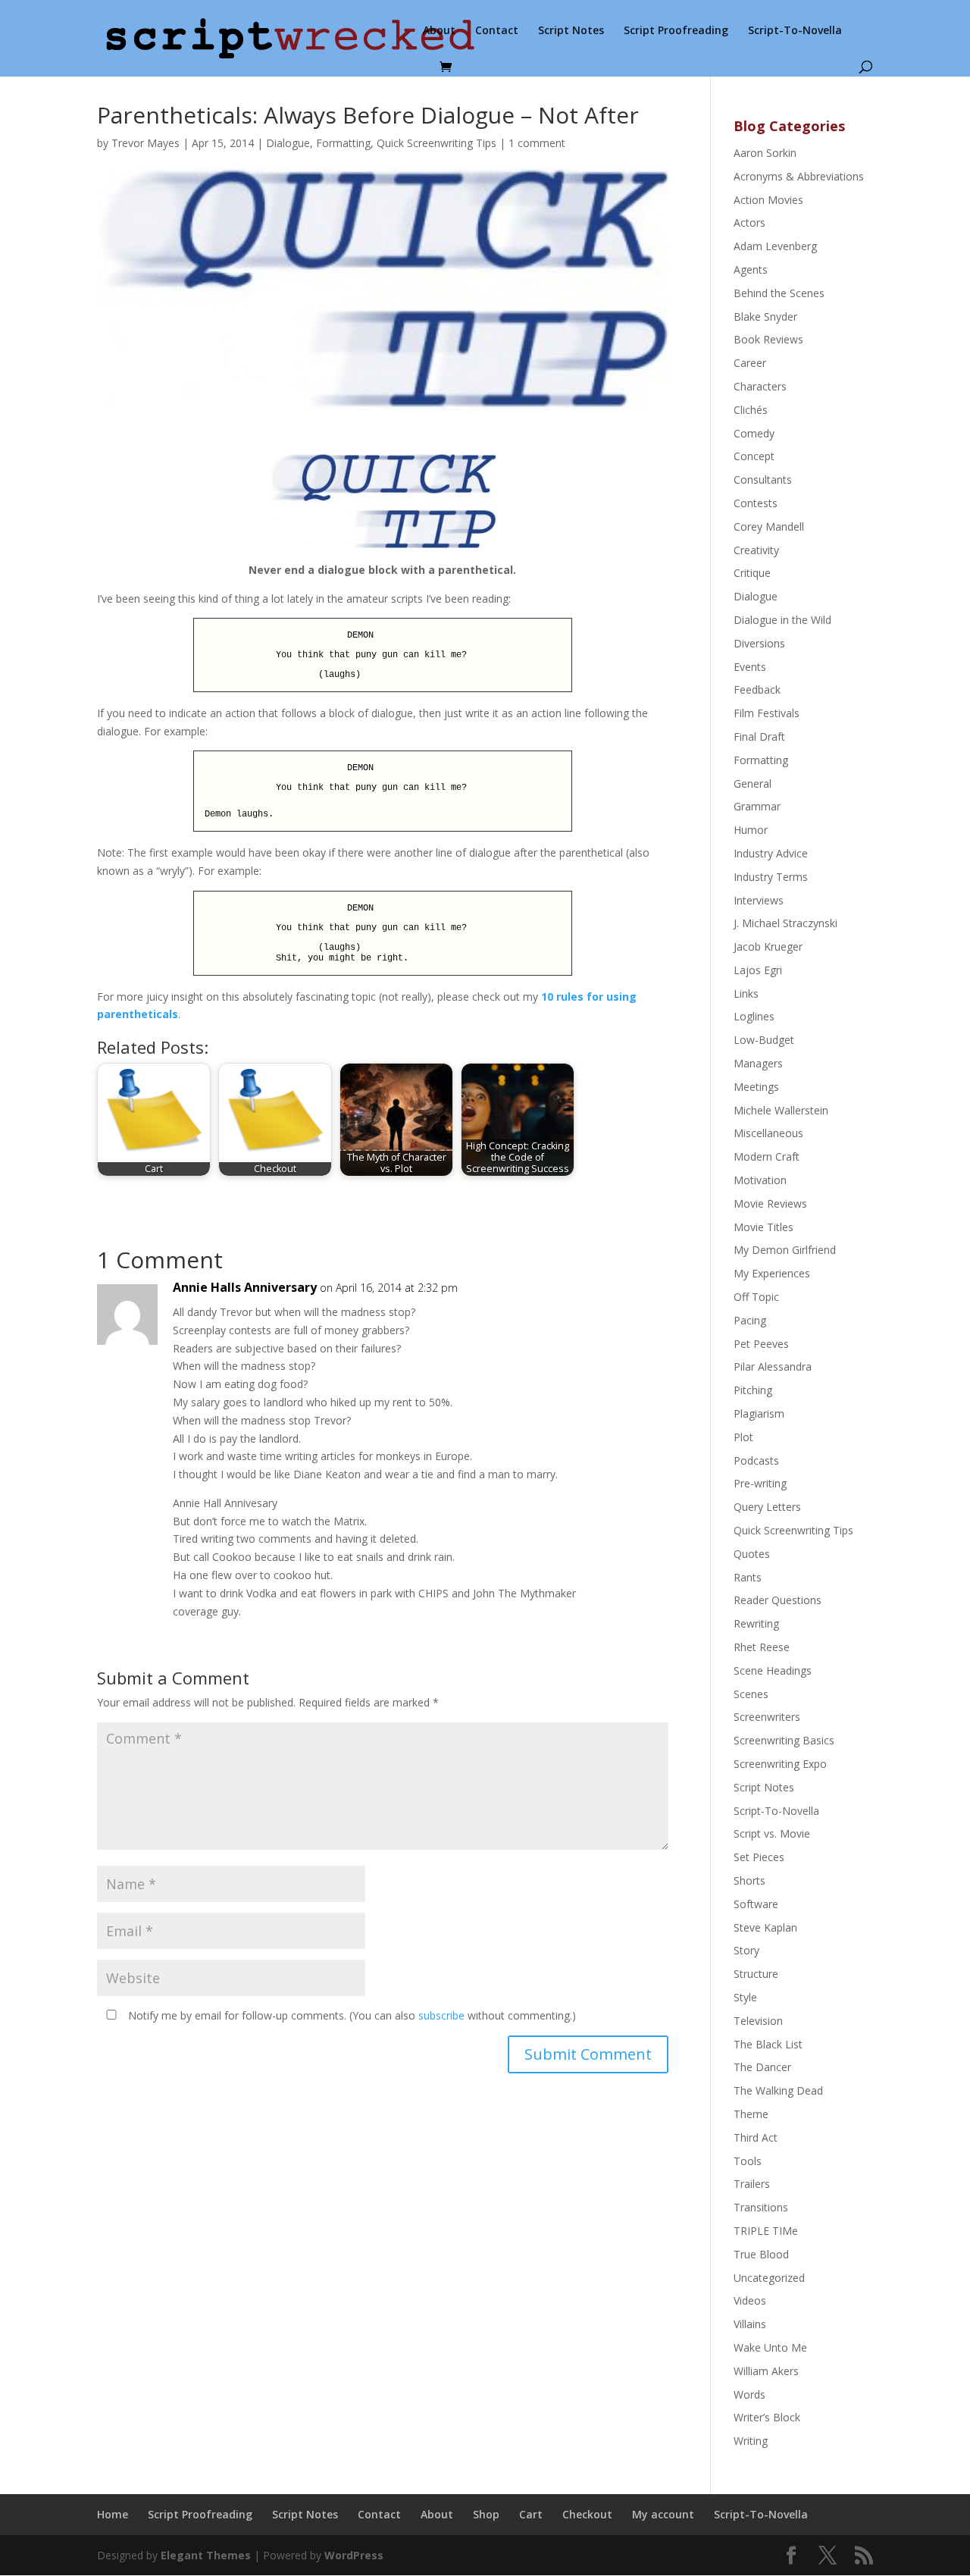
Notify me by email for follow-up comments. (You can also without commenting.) (350, 2015)
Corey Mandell (769, 526)
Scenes (751, 1694)
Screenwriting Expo (780, 1764)
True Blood (761, 2254)
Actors (749, 223)
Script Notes (571, 31)
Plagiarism (759, 1413)
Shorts (749, 1880)
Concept (754, 456)
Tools (748, 2161)
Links (746, 993)
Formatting (343, 143)
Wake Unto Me (770, 2347)
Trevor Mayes (145, 143)
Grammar (757, 806)
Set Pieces (759, 1857)
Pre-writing (760, 1483)
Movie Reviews (770, 1203)
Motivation (760, 1180)
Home (113, 2514)
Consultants (763, 479)
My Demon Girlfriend (785, 1250)
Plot (743, 1437)
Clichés (751, 410)
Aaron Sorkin (765, 153)
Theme (751, 2114)
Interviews (759, 900)
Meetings (756, 1087)
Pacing (750, 1320)
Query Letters (767, 1507)
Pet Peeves (761, 1344)
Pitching (753, 1390)
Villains (750, 2324)
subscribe (441, 2015)
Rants (748, 1577)
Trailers (752, 2184)
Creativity (756, 550)
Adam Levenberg (775, 246)
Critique (752, 573)
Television (758, 2021)
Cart (531, 2514)
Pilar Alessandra (773, 1366)
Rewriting (756, 1623)
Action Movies (768, 200)
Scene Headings (773, 1670)
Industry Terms (771, 877)
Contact (497, 31)
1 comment (537, 143)
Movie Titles (763, 1227)
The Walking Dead (778, 2090)
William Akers (766, 2371)
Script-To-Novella (795, 31)
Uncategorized (769, 2278)
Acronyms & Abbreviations (799, 176)
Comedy (754, 433)
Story (746, 1950)
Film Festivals (767, 713)
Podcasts (756, 1460)
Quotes (752, 1554)
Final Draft (759, 736)
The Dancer (762, 2067)
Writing (751, 2441)
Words (749, 2394)
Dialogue (288, 143)
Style (745, 1997)
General (753, 783)
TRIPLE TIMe (766, 2231)
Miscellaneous (768, 1133)
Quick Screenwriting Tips (436, 143)
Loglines (754, 1016)
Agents (751, 270)
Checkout (587, 2514)
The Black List (768, 2044)
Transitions (761, 2207)
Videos (750, 2300)
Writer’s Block (767, 2417)
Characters (760, 386)
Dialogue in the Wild (782, 620)
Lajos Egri (758, 970)
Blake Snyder (765, 317)
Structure (756, 1974)
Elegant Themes (206, 2555)
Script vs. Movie (772, 1833)
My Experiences (772, 1273)
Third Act (756, 2137)
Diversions (759, 643)
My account (663, 2514)
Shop (486, 2514)
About (439, 31)
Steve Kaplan (765, 1927)
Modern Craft (767, 1156)
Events (750, 667)
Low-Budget (764, 1040)
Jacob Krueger (768, 946)
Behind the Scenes (779, 293)
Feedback (757, 689)
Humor (751, 830)
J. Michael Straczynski (785, 923)
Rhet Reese (762, 1647)
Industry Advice (771, 853)
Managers (758, 1063)
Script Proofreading (676, 31)
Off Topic (756, 1297)
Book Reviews (768, 339)
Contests (756, 503)
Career (750, 363)
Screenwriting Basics (784, 1740)
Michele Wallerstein (781, 1110)
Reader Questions (778, 1600)
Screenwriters (767, 1717)
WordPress (354, 2555)
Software (756, 1904)
